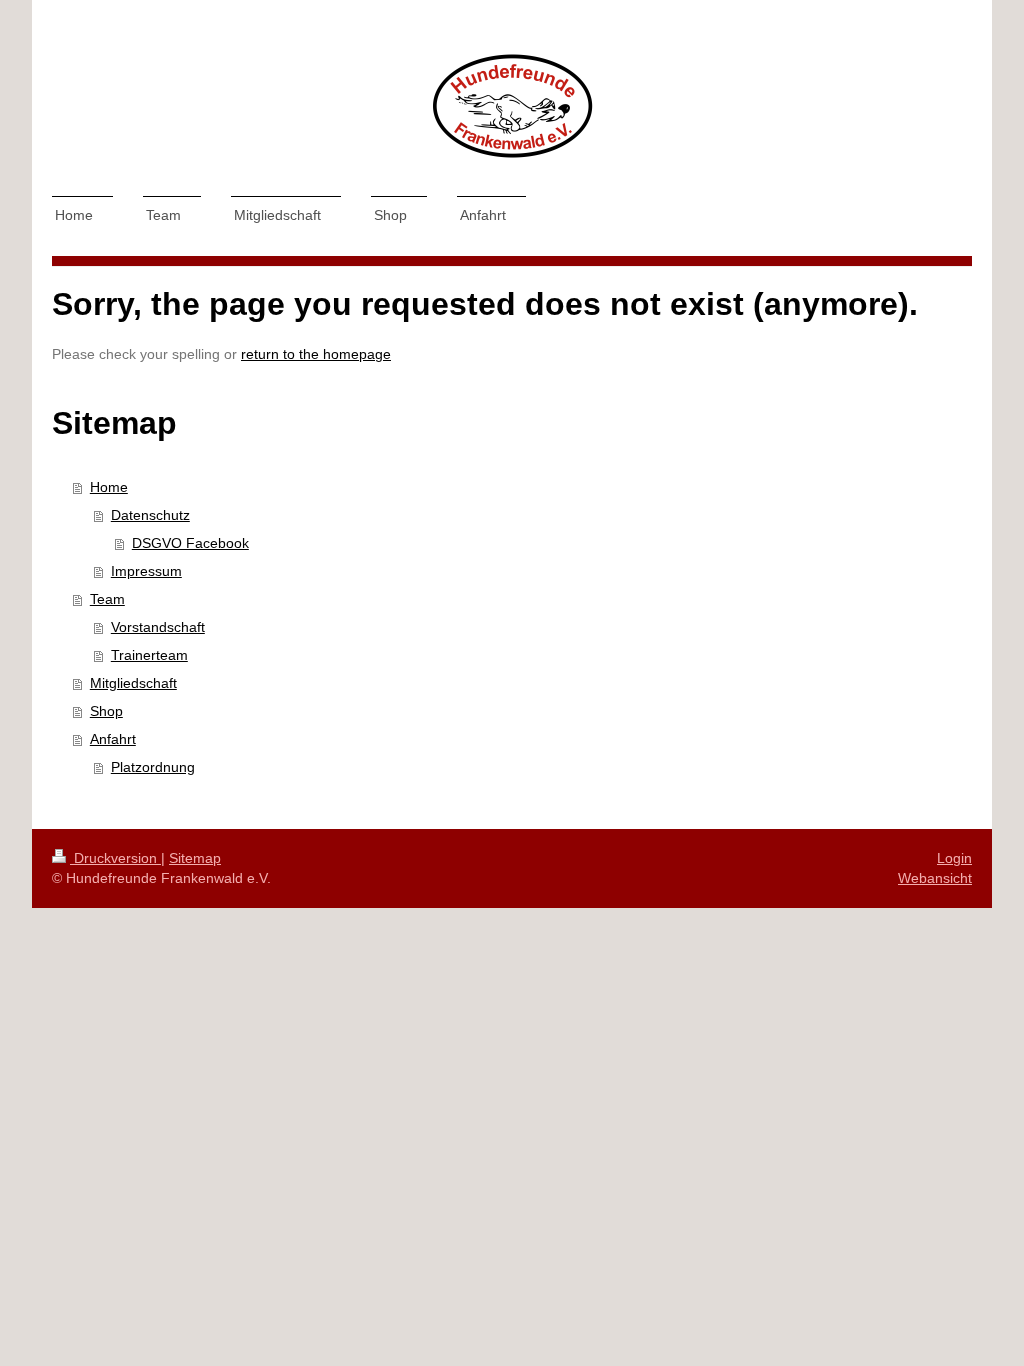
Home (109, 487)
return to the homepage (316, 354)
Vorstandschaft (158, 627)
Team (107, 599)
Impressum (146, 571)
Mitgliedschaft (133, 683)
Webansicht (935, 878)
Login (954, 858)
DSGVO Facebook (190, 543)
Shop (106, 711)
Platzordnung (153, 767)
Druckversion (115, 858)
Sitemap (195, 858)
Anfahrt (113, 739)
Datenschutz (150, 515)
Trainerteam (149, 655)
